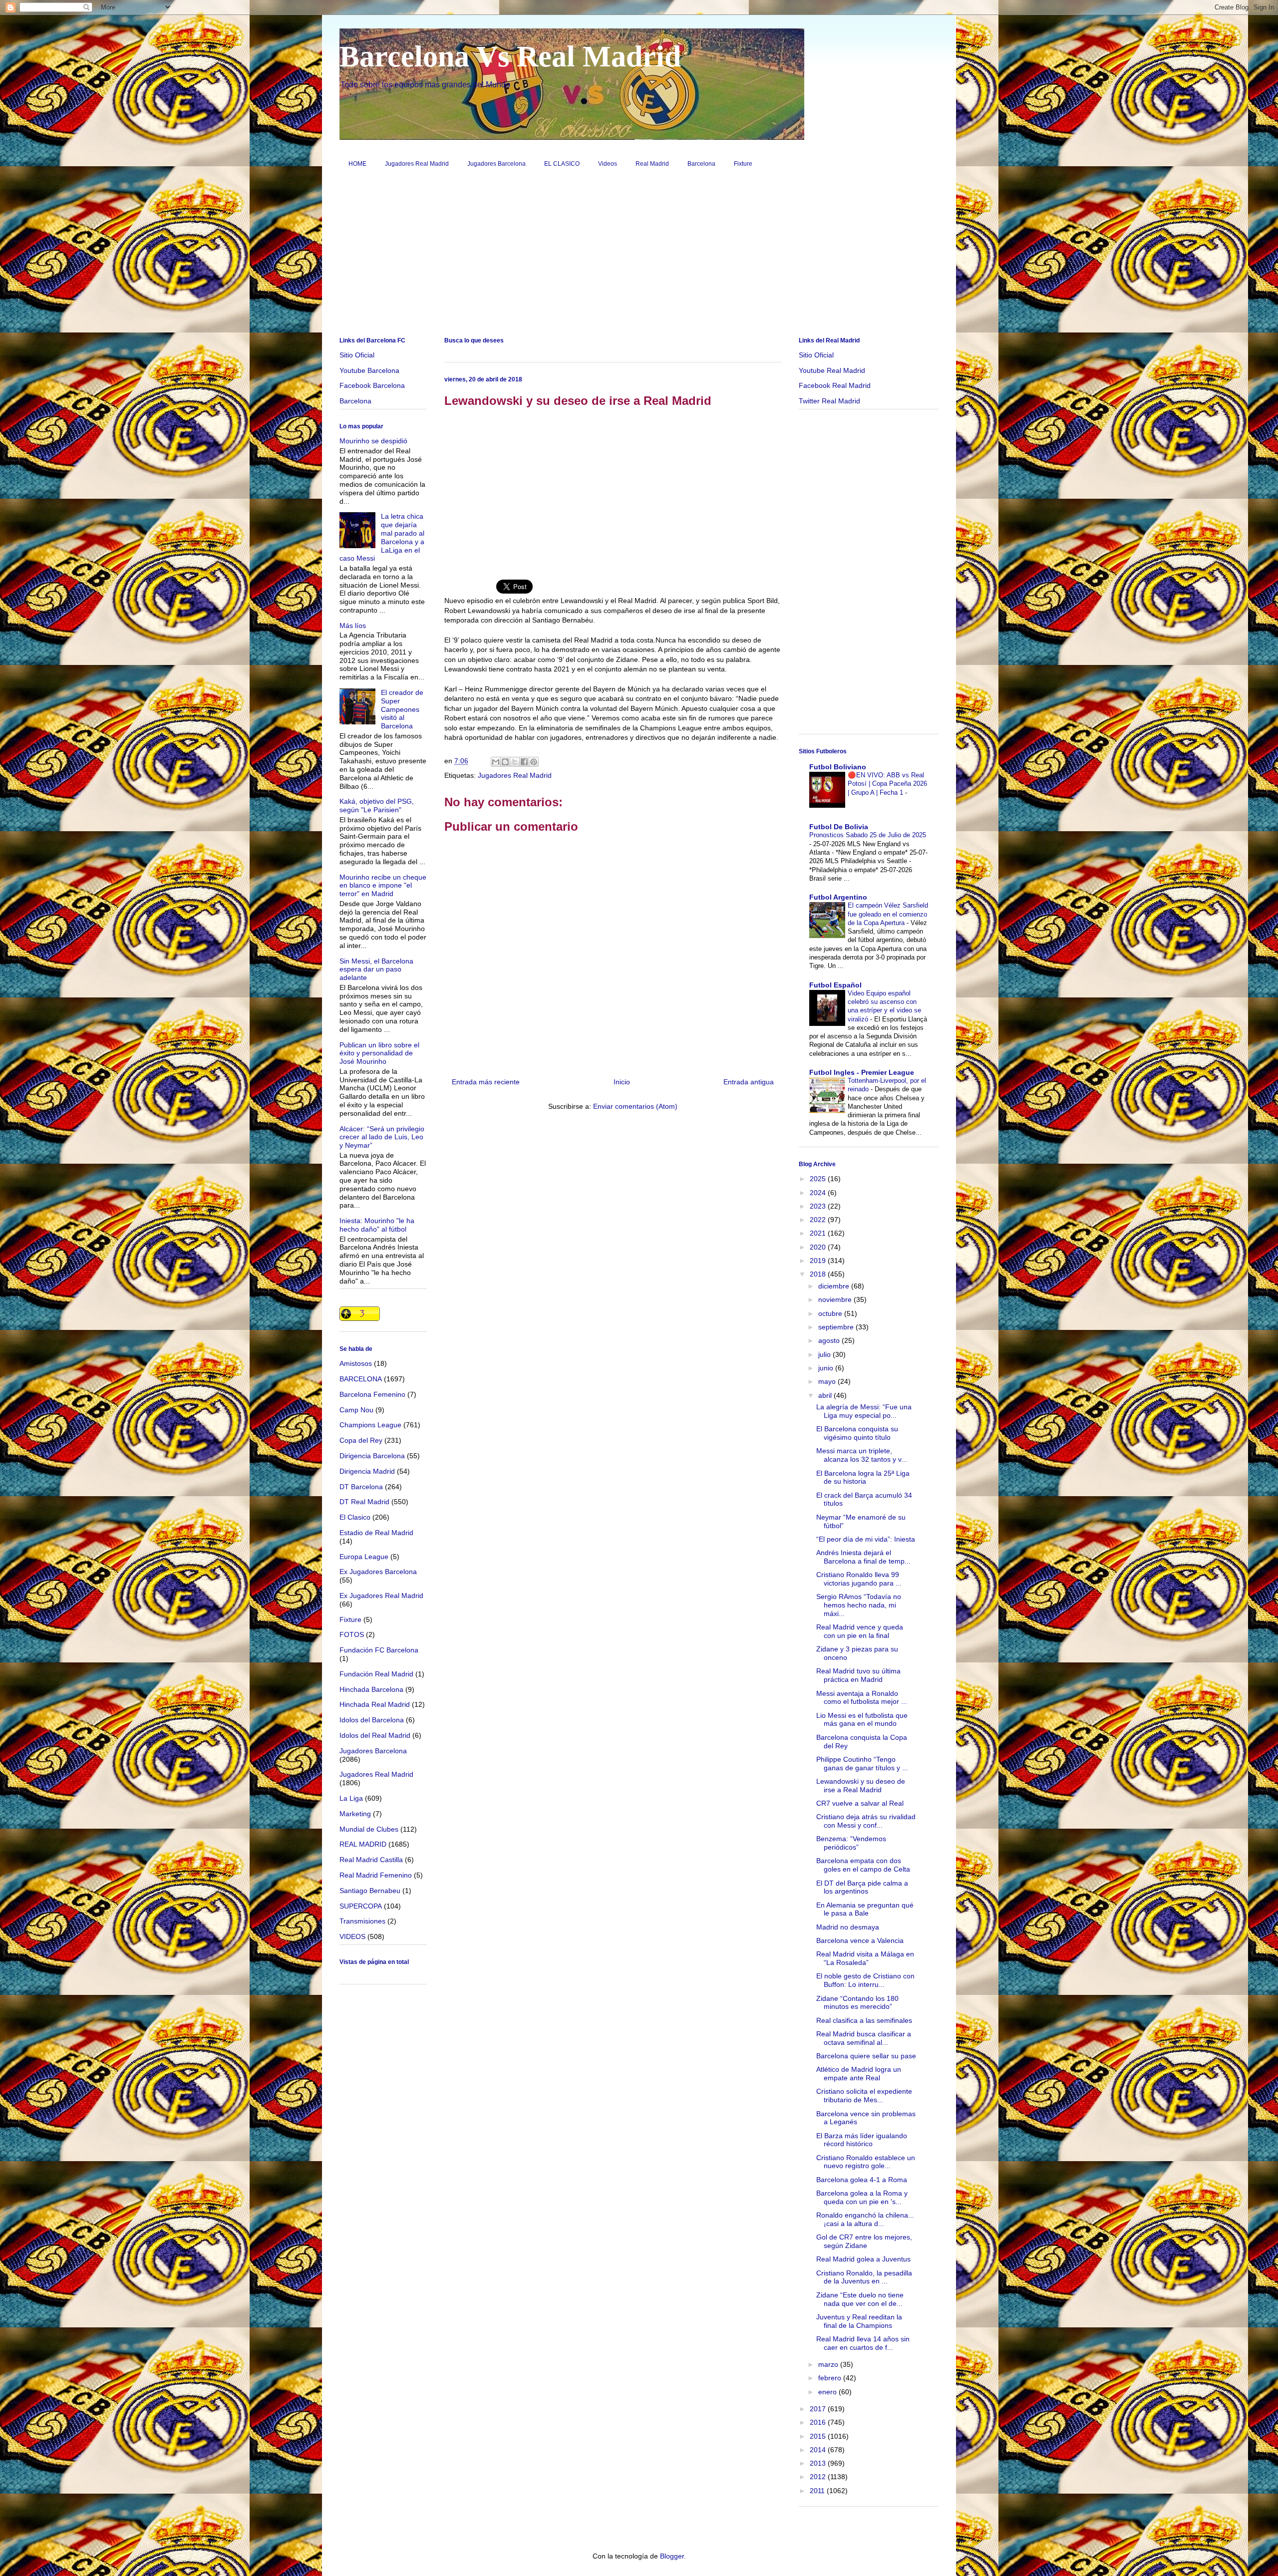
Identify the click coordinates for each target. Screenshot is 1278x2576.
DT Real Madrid (364, 1502)
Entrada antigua (749, 1082)
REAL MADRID (363, 1844)
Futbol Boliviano (838, 767)
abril (826, 1395)
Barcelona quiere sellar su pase (866, 2056)
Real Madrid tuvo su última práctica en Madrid (858, 1675)
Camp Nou (356, 1410)
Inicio (622, 1082)
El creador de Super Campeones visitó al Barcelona (402, 709)
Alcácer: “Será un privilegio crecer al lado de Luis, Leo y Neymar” (382, 1137)
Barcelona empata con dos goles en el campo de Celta (863, 1865)
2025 (819, 1179)
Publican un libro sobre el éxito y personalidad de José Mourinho (379, 1053)
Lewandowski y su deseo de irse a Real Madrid (861, 1785)
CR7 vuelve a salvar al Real (860, 1803)
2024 (819, 1193)
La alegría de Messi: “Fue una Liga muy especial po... (864, 1411)
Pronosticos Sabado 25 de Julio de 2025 (868, 835)
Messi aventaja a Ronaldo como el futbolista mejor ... (862, 1698)
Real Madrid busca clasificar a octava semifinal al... (864, 2038)
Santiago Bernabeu (370, 1891)
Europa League (364, 1557)
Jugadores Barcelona (496, 164)
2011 (818, 2491)
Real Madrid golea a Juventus (863, 2259)
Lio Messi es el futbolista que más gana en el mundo (862, 1720)
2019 (819, 1261)
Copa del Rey (361, 1440)
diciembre (835, 1286)
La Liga (351, 1798)
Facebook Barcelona (372, 385)
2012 (819, 2477)
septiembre (837, 1327)
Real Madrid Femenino (376, 1875)
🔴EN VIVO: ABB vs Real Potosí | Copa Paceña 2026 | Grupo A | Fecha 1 (887, 784)
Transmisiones (362, 1921)
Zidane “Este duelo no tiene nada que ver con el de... (860, 2299)
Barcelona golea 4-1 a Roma (862, 2180)
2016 (819, 2422)
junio (827, 1368)
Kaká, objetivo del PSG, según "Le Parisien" (377, 805)
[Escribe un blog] (505, 762)
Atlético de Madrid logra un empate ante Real (859, 2074)
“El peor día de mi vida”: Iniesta (866, 1539)
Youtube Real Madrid (832, 370)
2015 (819, 2436)
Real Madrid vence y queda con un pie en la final (860, 1631)
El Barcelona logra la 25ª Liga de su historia (863, 1477)
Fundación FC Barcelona (379, 1650)
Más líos (353, 626)
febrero (831, 2378)
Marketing (355, 1814)
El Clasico (355, 1517)
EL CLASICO (562, 164)
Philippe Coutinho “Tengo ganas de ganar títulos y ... (862, 1764)
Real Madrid (652, 164)
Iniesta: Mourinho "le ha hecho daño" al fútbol (377, 1225)
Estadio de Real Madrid (376, 1533)
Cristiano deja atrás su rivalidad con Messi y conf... (866, 1821)
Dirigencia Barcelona (372, 1456)
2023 (819, 1206)
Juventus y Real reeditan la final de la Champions (859, 2321)
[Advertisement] (639, 256)
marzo (829, 2364)
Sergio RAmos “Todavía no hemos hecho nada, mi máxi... (859, 1605)
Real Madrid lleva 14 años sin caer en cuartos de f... (863, 2343)
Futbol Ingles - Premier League (862, 1072)
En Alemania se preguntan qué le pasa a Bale (865, 1909)
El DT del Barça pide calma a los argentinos (862, 1887)
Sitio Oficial (357, 355)
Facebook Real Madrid (835, 385)
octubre (831, 1313)
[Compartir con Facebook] (524, 762)
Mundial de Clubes (369, 1829)
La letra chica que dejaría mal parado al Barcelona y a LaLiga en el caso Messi (382, 537)
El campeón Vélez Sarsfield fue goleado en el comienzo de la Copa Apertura (888, 914)
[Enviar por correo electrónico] (496, 762)
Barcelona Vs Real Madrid (510, 56)
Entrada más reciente (486, 1082)
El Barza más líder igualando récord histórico (862, 2140)
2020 (819, 1247)
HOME (357, 164)
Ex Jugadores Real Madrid (381, 1596)
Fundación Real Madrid (376, 1674)
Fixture (743, 164)
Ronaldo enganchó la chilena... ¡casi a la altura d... (865, 2219)
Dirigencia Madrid (367, 1471)
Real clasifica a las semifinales (864, 2020)
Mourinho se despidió (373, 441)
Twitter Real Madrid (829, 401)
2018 (819, 1274)
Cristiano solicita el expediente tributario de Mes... (864, 2095)
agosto (830, 1340)
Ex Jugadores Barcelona (378, 1572)
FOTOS (352, 1634)
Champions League (370, 1425)
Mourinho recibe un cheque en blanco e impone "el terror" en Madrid (383, 886)
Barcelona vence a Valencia (860, 1940)
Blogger (672, 2556)
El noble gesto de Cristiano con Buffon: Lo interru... (865, 1980)
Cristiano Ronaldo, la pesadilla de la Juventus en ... (864, 2277)
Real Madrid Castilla (371, 1860)
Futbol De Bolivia (839, 827)
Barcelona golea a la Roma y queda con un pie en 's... (862, 2197)
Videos (608, 164)
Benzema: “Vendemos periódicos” (851, 1843)
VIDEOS (352, 1936)
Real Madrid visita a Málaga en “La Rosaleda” (865, 1958)
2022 (819, 1220)
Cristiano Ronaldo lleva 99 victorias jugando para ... (859, 1579)
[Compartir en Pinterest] (534, 762)
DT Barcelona (361, 1487)
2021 (819, 1233)
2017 (819, 2409)
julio (825, 1354)
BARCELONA (361, 1379)
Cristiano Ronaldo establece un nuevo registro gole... (866, 2162)
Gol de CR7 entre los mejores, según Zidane (864, 2241)
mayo (828, 1381)
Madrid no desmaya (848, 1927)
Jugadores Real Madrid (417, 164)
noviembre (836, 1299)
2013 (819, 2463)
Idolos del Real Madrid (375, 1735)
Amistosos (356, 1363)
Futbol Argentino (838, 897)
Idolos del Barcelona (372, 1720)
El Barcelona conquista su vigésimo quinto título (857, 1433)
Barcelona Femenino (372, 1394)
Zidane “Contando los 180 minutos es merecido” (857, 2003)
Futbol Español (835, 985)
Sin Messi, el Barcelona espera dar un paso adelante (376, 969)
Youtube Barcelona (369, 370)
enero (828, 2392)
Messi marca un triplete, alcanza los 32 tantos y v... (862, 1455)
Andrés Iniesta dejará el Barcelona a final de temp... (863, 1557)
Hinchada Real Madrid (375, 1704)
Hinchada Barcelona (371, 1689)
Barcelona (701, 164)
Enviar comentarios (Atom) (635, 1106)
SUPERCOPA (361, 1906)
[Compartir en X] (515, 762)
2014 (819, 2450)
